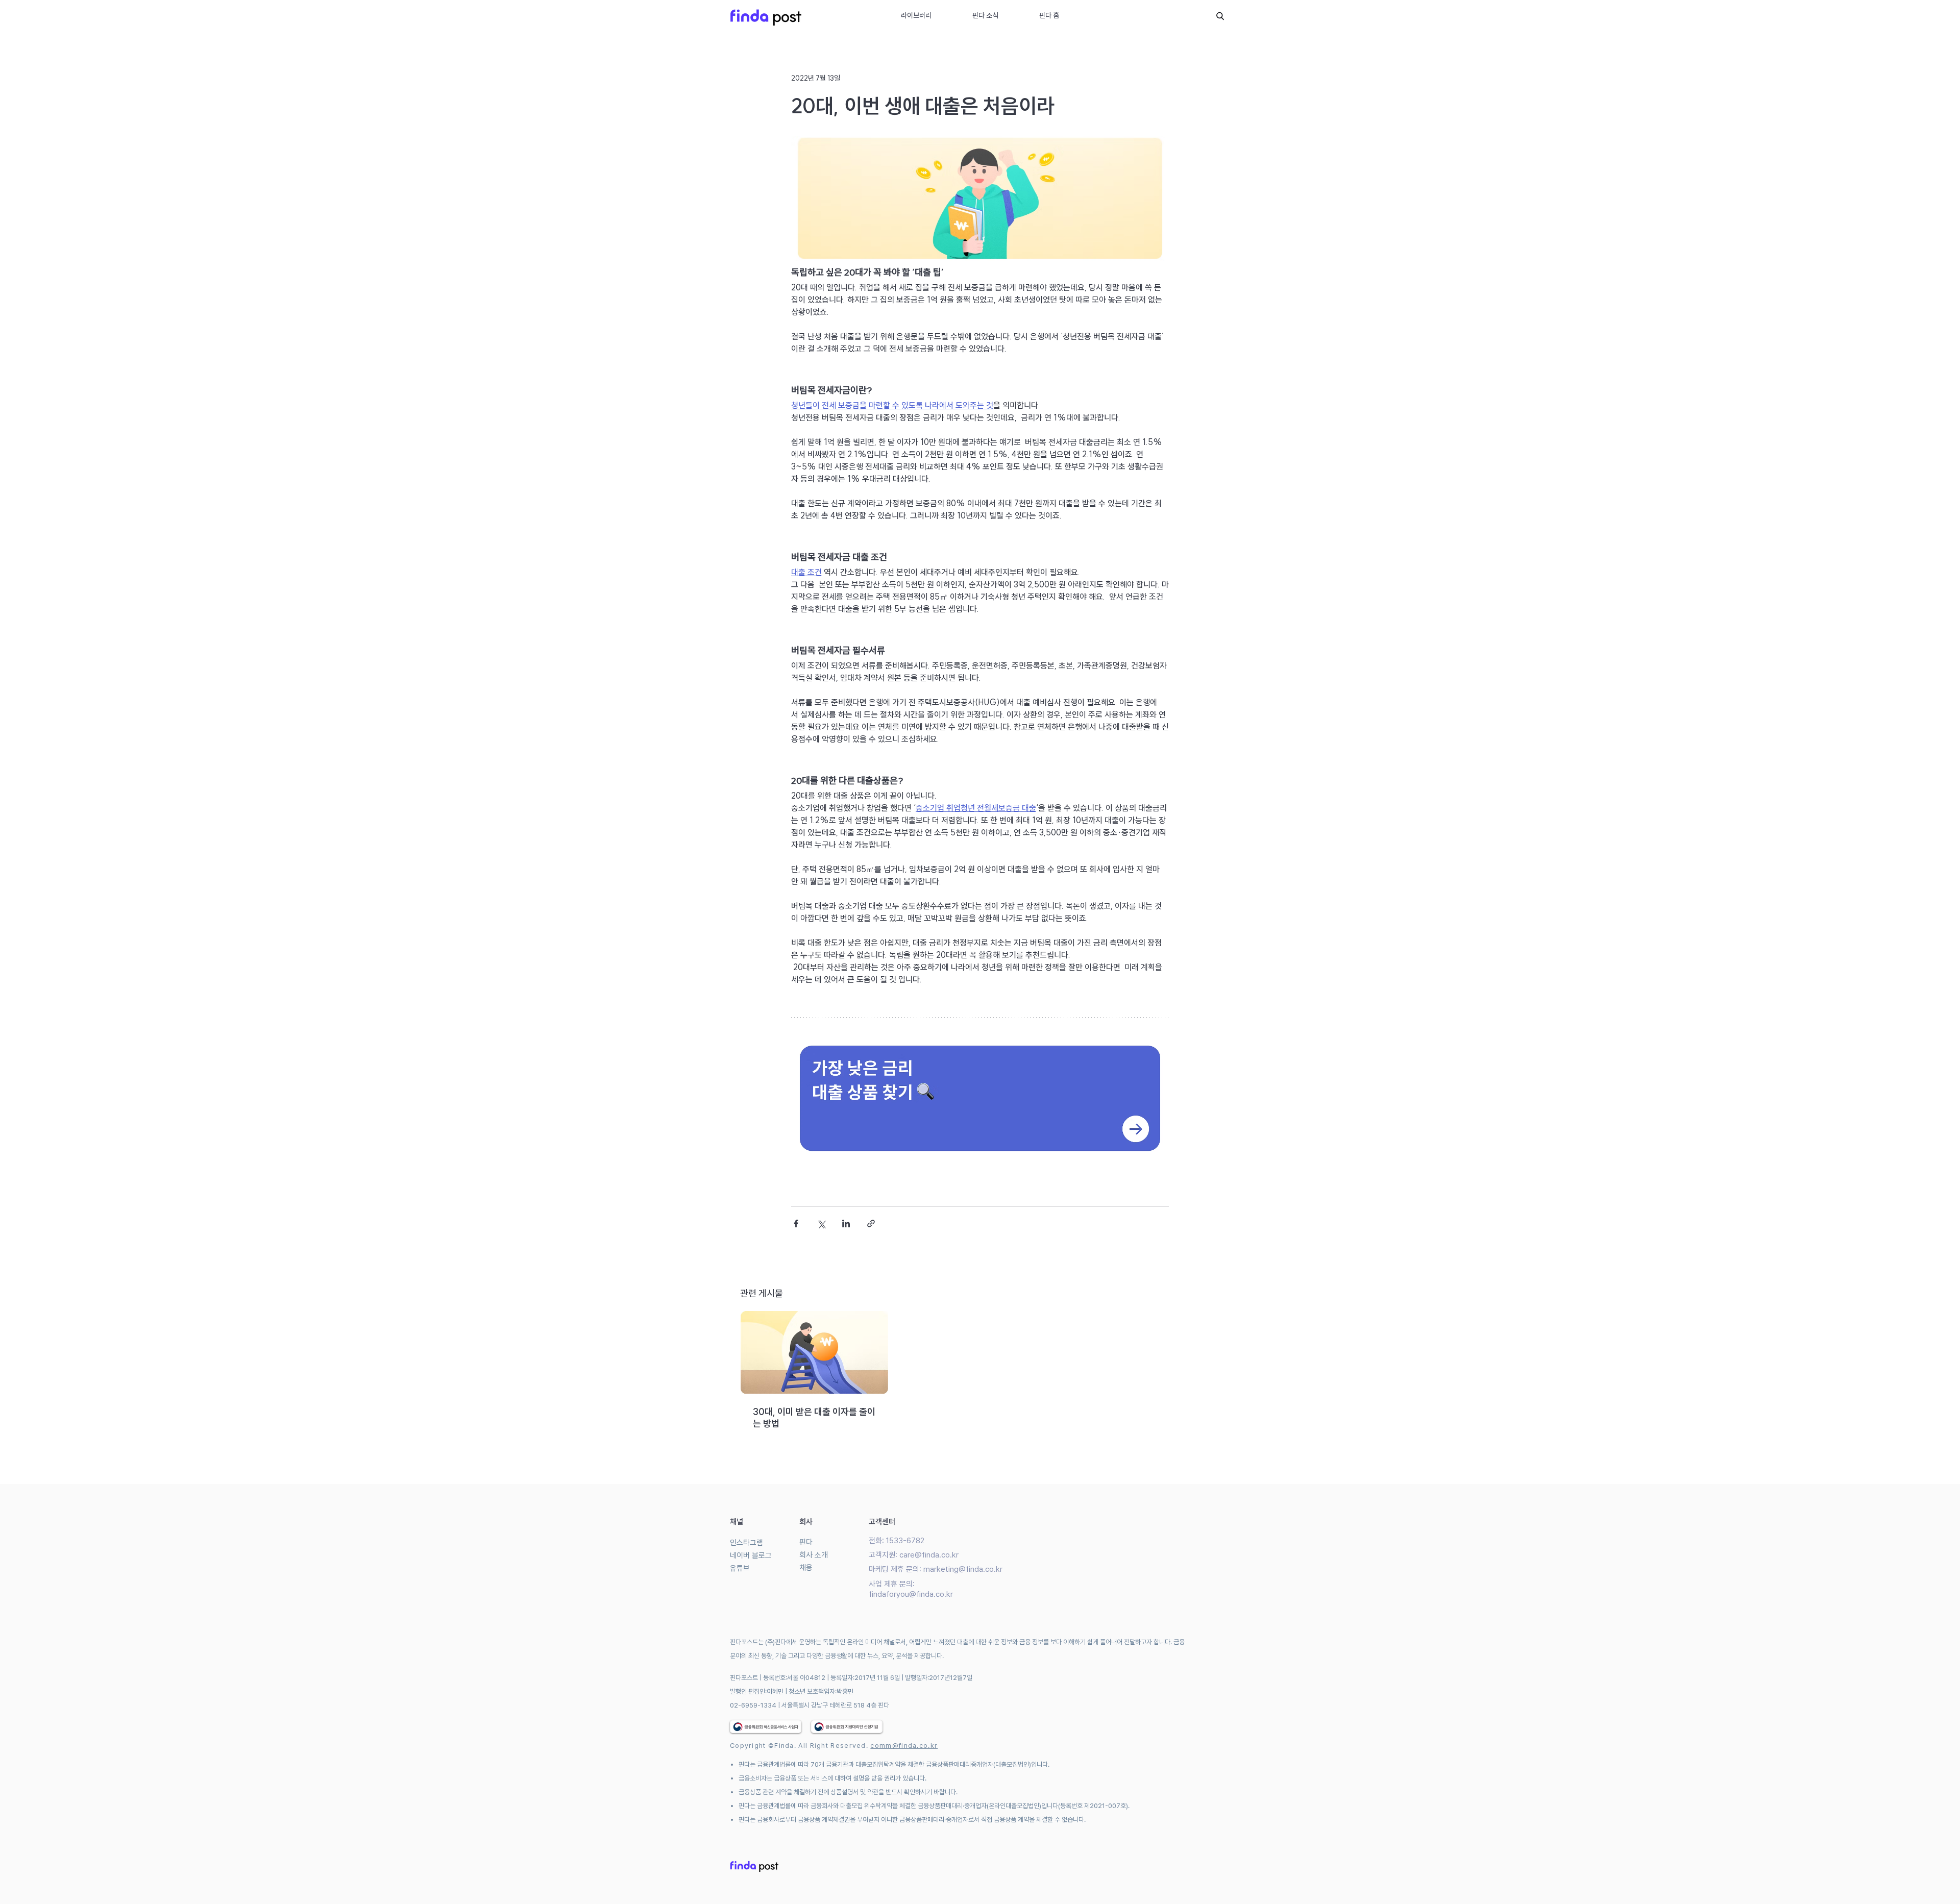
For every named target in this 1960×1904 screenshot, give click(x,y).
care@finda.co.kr (929, 1555)
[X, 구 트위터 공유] (821, 1223)
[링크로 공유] (871, 1223)
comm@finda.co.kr (904, 1746)
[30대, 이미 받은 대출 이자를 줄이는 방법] (814, 1352)
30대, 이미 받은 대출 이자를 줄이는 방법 (814, 1418)
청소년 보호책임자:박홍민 (821, 1691)
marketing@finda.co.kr (963, 1569)
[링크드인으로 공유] (846, 1223)
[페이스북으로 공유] (796, 1223)
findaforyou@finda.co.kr (911, 1594)
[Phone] (1220, 16)
